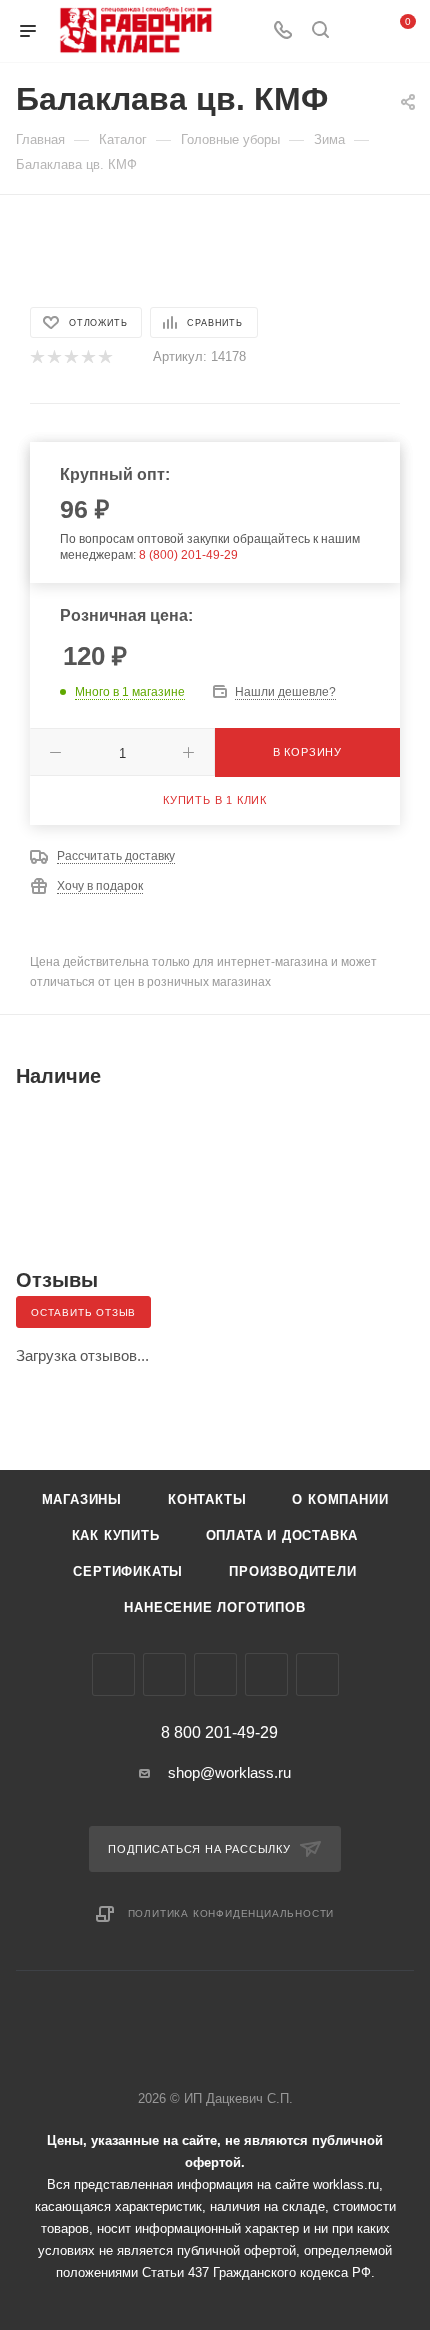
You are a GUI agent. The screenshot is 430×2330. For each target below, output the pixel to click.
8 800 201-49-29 (219, 1733)
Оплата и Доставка (282, 1535)
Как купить (116, 1535)
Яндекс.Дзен (317, 1674)
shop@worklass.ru (229, 1772)
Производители (292, 1571)
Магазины (82, 1499)
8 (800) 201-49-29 (188, 555)
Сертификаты (128, 1571)
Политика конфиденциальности (231, 1913)
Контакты (207, 1499)
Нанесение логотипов (214, 1607)
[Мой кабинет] (358, 31)
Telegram (164, 1674)
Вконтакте (113, 1674)
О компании (340, 1499)
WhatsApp (266, 1674)
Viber (215, 1674)
